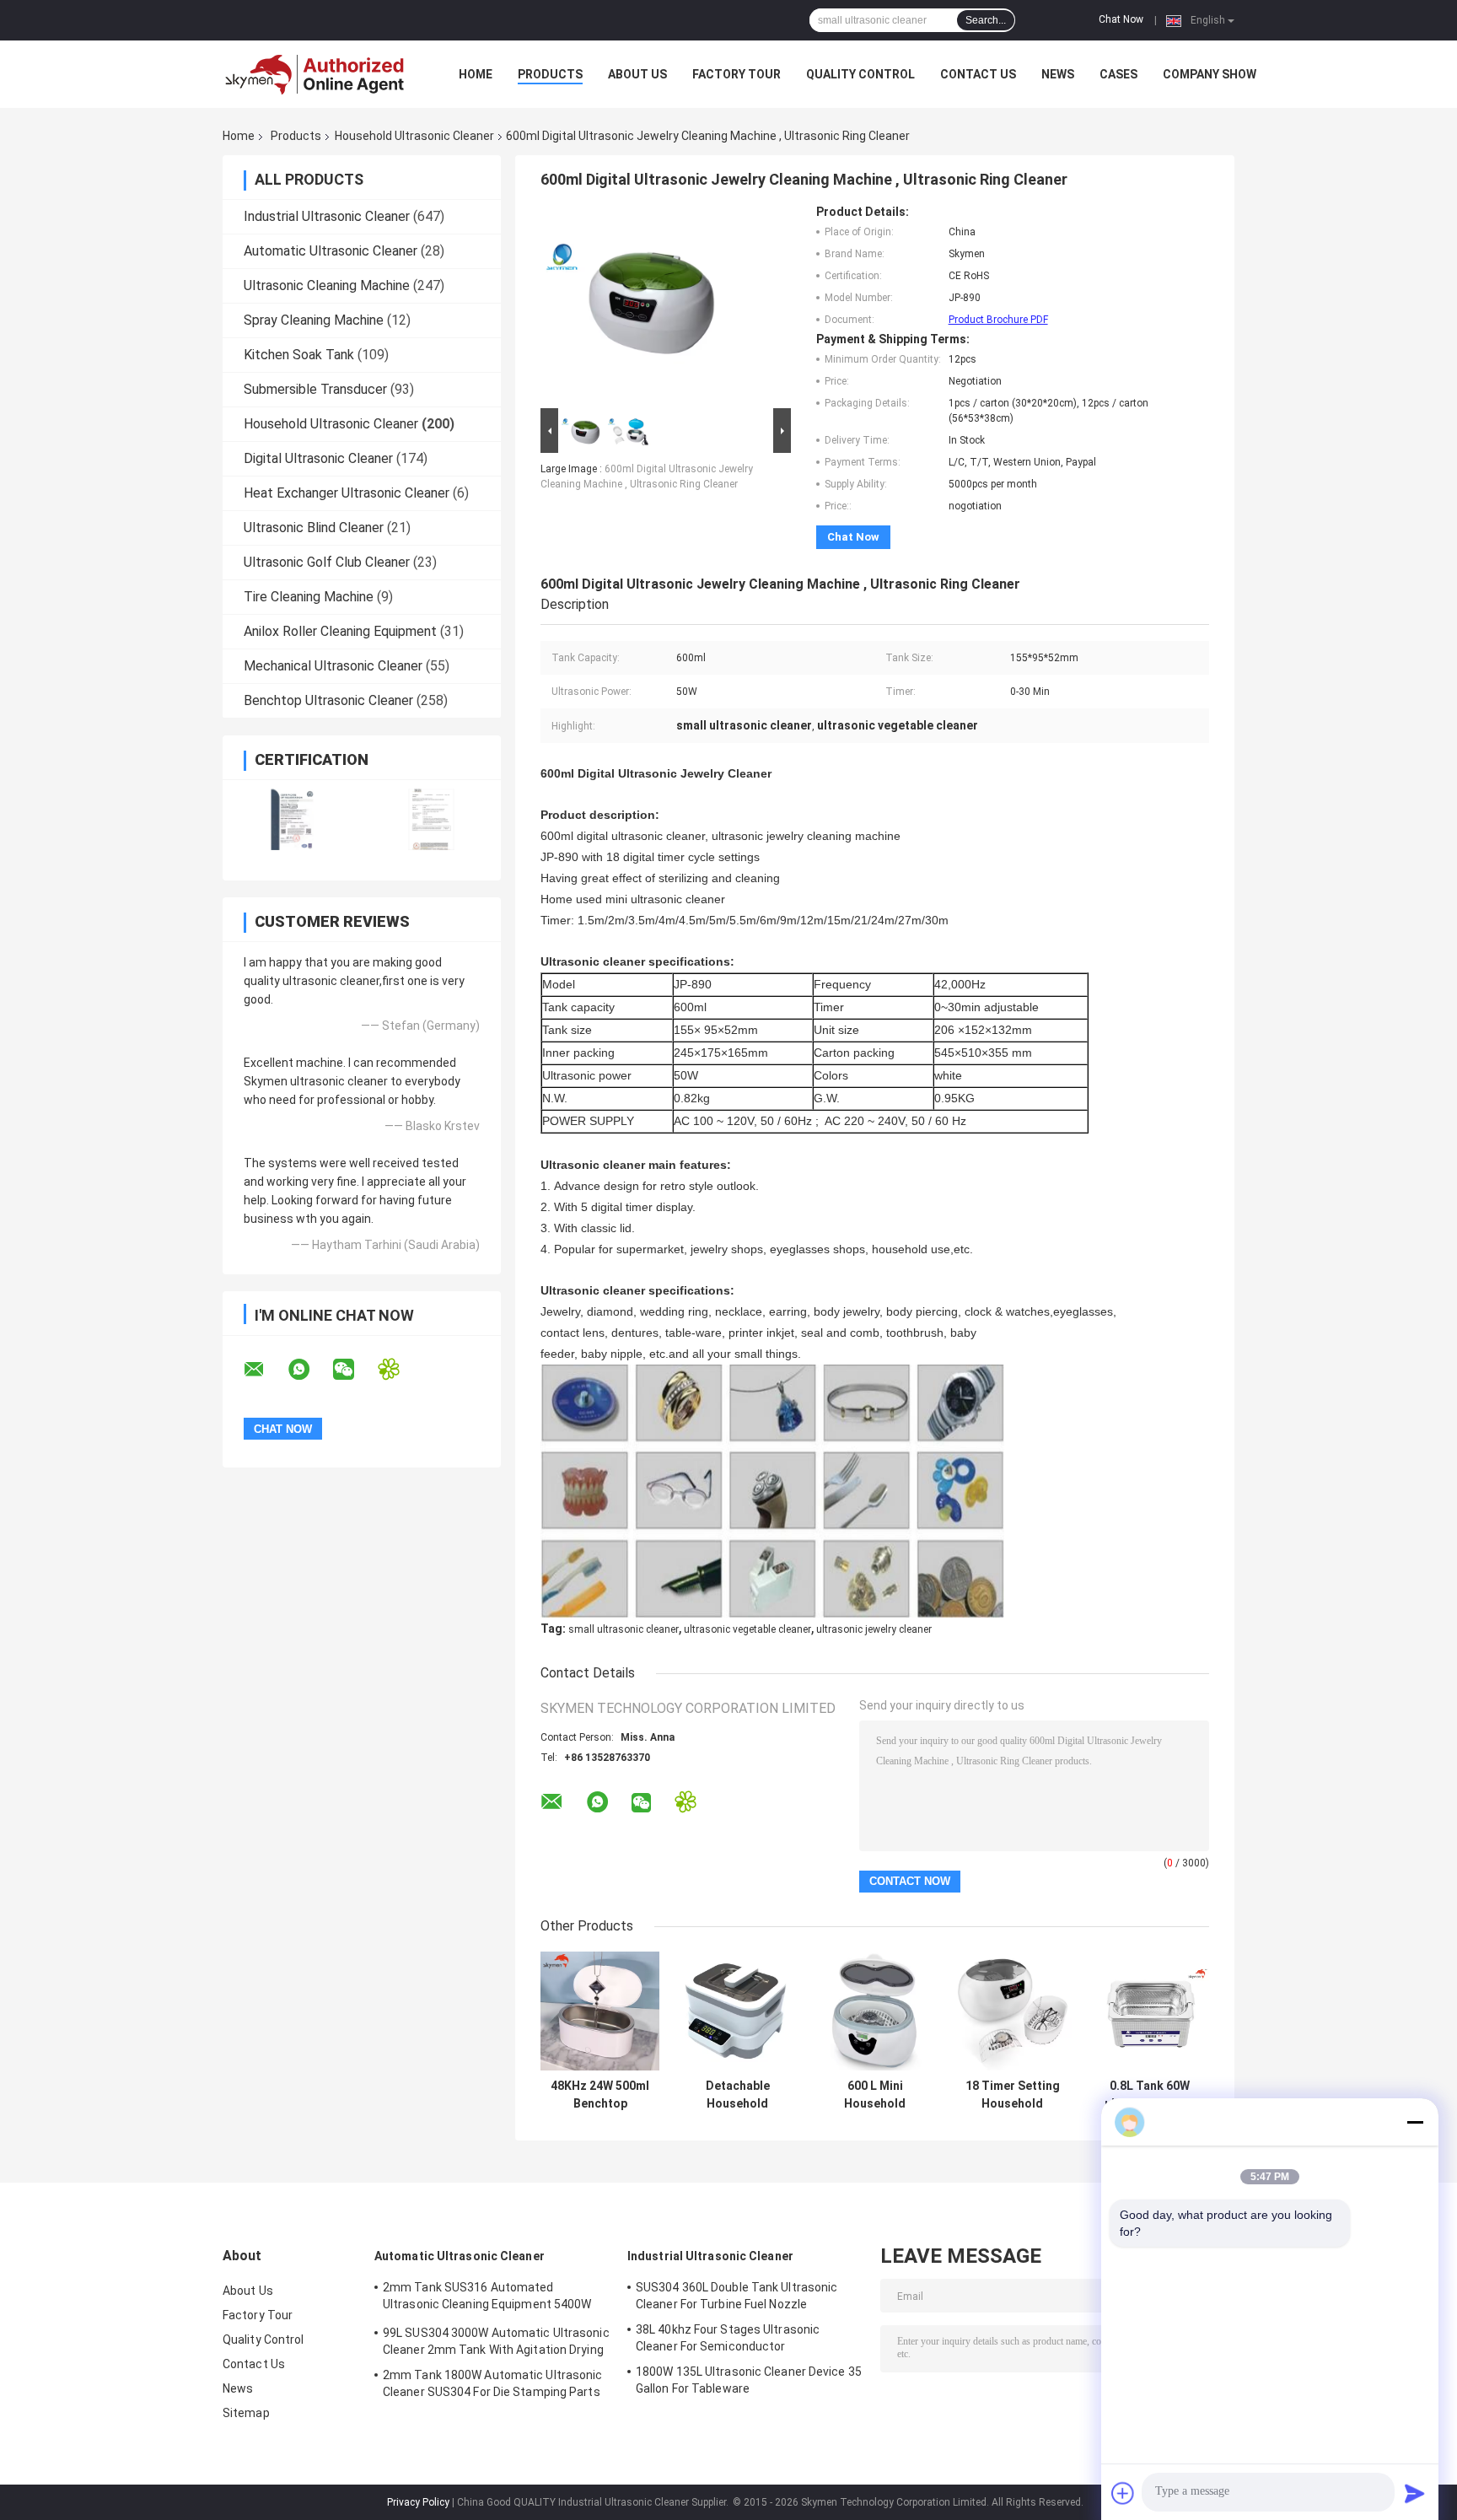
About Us (637, 74)
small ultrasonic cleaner (624, 1629)
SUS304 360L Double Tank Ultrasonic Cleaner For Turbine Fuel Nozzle (737, 2296)
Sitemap (246, 2413)
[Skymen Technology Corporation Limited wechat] (354, 1370)
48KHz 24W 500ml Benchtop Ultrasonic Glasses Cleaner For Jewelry (600, 2095)
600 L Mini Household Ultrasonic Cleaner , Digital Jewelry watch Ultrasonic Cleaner (875, 2095)
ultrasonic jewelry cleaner (874, 1629)
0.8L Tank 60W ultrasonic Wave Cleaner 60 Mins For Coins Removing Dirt (1150, 2095)
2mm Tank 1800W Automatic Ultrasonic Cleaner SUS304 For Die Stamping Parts (493, 2383)
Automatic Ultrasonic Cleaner (331, 251)
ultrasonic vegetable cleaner (747, 1629)
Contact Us (978, 74)
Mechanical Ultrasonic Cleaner (333, 666)
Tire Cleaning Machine (309, 597)
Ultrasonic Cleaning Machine (327, 285)
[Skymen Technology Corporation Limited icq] (399, 1369)
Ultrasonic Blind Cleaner (314, 528)
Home (476, 74)
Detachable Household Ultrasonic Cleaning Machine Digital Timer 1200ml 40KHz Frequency (738, 2095)
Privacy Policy (418, 2502)
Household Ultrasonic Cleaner (414, 136)
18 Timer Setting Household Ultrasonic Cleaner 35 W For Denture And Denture (1013, 2095)
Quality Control (860, 74)
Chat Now (1121, 19)
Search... (986, 20)
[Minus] (1415, 2122)
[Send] (1415, 2493)
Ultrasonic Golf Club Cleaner (327, 562)
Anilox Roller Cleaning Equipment (340, 631)
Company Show (1210, 74)
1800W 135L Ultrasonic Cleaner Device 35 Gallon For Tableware (749, 2380)
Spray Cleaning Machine (314, 320)
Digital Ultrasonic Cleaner (318, 458)
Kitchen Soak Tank (299, 355)
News (1058, 74)
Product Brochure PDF (998, 320)
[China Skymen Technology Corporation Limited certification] (292, 819)
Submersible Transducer (315, 389)
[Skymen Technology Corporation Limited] (315, 74)
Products (550, 74)
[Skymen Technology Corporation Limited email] (265, 1370)
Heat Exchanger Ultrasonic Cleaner (347, 493)
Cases (1118, 74)
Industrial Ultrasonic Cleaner (327, 216)
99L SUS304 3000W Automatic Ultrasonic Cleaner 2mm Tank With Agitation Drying (496, 2341)
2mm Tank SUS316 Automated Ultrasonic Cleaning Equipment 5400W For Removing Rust (487, 2298)
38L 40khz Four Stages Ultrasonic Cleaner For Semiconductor (728, 2338)
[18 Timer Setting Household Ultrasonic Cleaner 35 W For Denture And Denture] (1012, 2011)
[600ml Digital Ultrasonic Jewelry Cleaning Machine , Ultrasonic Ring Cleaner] (637, 304)
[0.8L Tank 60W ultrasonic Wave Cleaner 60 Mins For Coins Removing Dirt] (1150, 2011)
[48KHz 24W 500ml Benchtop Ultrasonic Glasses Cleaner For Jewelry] (600, 2011)
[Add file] (1123, 2493)
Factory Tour (737, 74)
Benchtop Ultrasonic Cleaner (328, 700)
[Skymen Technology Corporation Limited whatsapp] (309, 1370)
